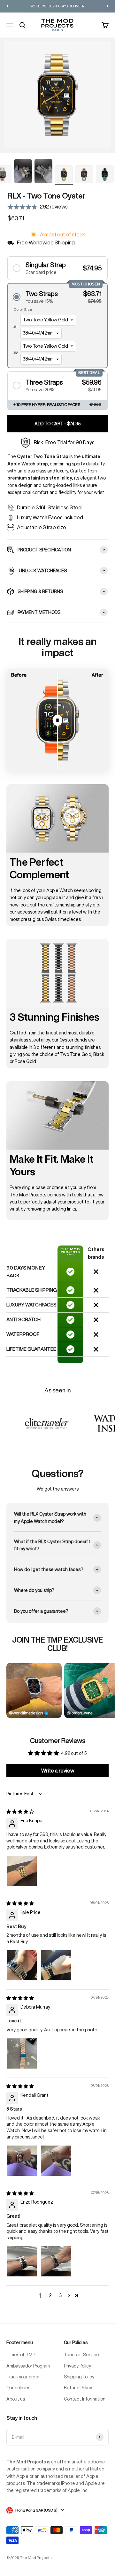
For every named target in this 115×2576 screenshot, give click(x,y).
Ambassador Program (28, 2366)
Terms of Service (81, 2355)
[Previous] (8, 6)
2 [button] (50, 2295)
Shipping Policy (79, 2377)
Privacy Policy (77, 2366)
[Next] (107, 6)
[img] (20, 1812)
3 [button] (60, 2295)
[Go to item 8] (64, 175)
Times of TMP (21, 2355)
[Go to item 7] (43, 172)
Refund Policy (78, 2388)
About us (16, 2399)
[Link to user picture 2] (56, 1965)
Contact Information (85, 2399)
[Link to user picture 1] (22, 1871)
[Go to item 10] (105, 175)
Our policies (18, 2388)
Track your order (23, 2377)
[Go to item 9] (84, 175)
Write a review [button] (58, 1771)
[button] (57, 268)
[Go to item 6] (23, 172)
